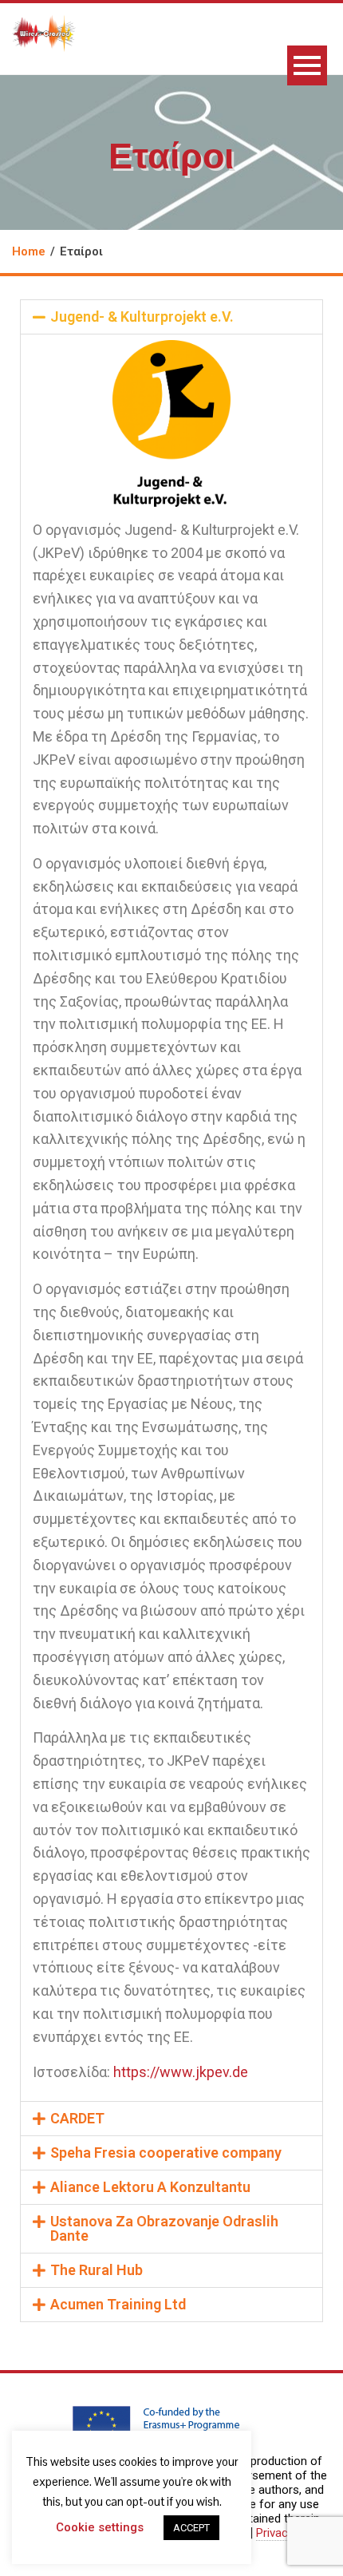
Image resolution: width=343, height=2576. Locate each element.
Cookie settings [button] (100, 2527)
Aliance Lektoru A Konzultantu (150, 2187)
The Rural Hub (97, 2270)
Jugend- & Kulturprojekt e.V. (142, 317)
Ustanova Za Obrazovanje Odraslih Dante (164, 2228)
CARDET (77, 2118)
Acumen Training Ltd (118, 2304)
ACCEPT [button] (191, 2528)
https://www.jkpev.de (181, 2072)
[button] (171, 317)
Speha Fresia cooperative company (166, 2153)
